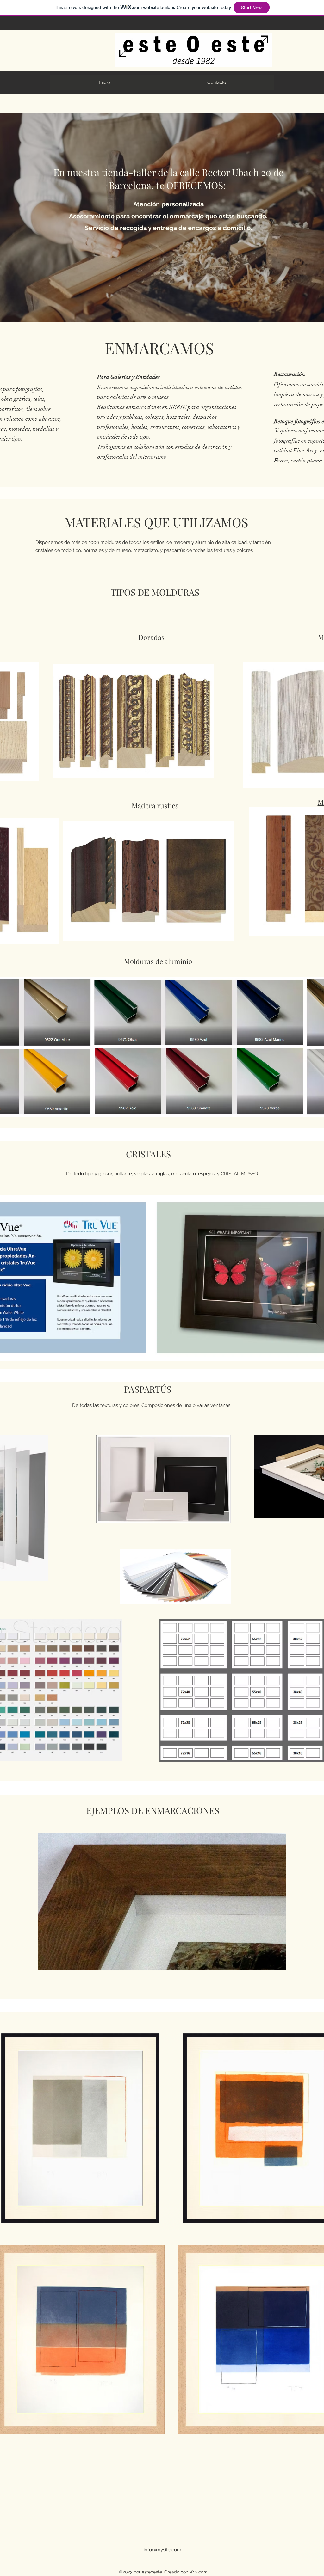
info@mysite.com (162, 2550)
